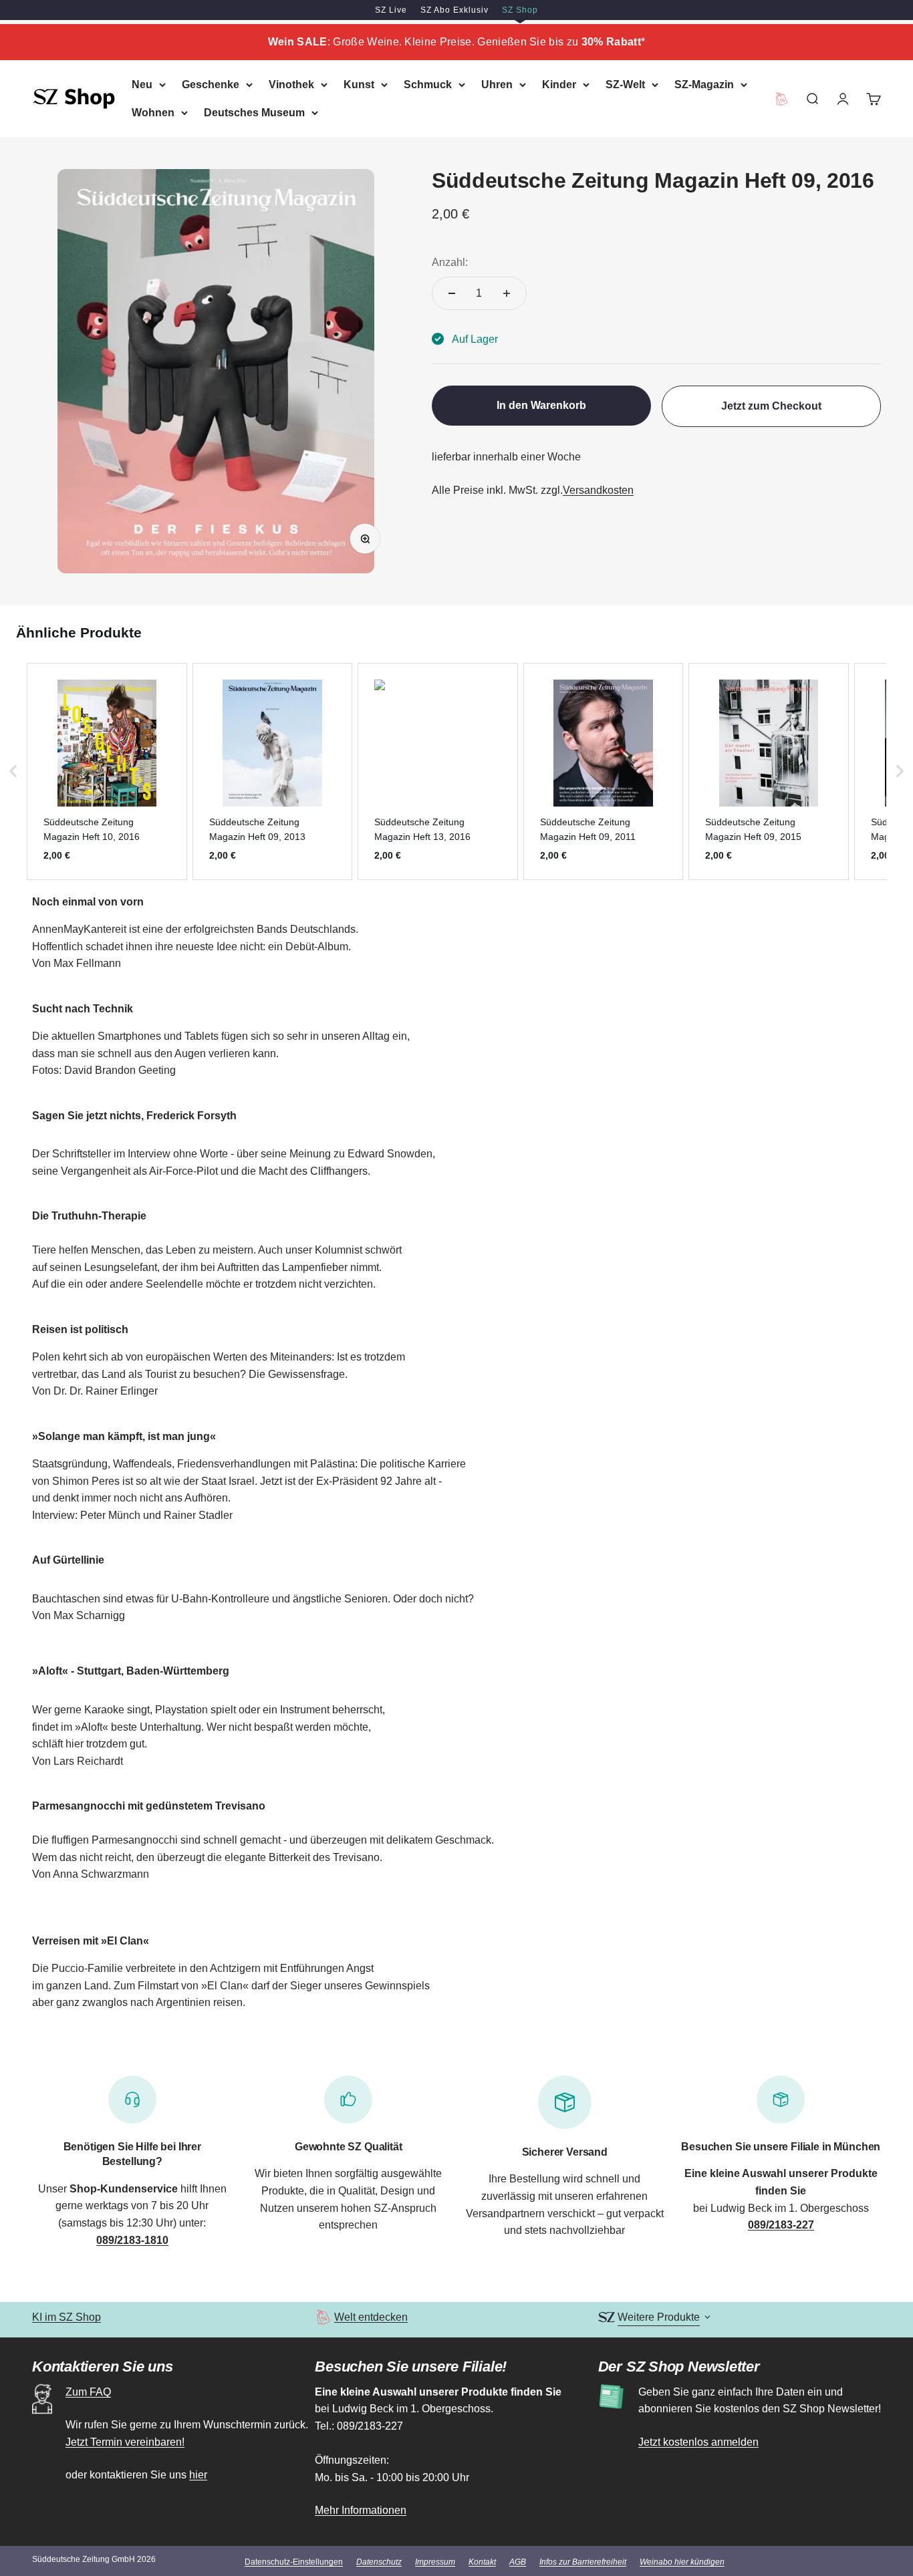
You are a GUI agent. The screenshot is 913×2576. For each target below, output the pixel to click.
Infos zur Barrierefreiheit (583, 2562)
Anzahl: (450, 262)
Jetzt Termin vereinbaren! (125, 2442)
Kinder (559, 85)
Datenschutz (379, 2562)
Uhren (497, 85)
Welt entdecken (371, 2317)
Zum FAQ (88, 2392)
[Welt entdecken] (323, 2317)
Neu (142, 85)
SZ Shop (520, 10)
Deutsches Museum (254, 112)
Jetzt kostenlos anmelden (698, 2442)
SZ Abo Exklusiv (454, 10)
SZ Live (391, 10)
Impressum (435, 2562)
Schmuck (428, 85)
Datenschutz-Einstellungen (294, 2562)
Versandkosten (598, 489)
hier (198, 2475)
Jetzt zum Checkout (771, 406)
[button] (13, 771)
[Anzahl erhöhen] (507, 293)
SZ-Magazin (704, 85)
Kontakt (482, 2562)
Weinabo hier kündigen (682, 2562)
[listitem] (107, 771)
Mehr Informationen (361, 2510)
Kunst (359, 85)
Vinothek (291, 85)
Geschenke (211, 85)
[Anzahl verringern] (452, 293)
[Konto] (843, 98)
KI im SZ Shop (67, 2317)
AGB (518, 2562)
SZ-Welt (625, 85)
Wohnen (153, 112)
